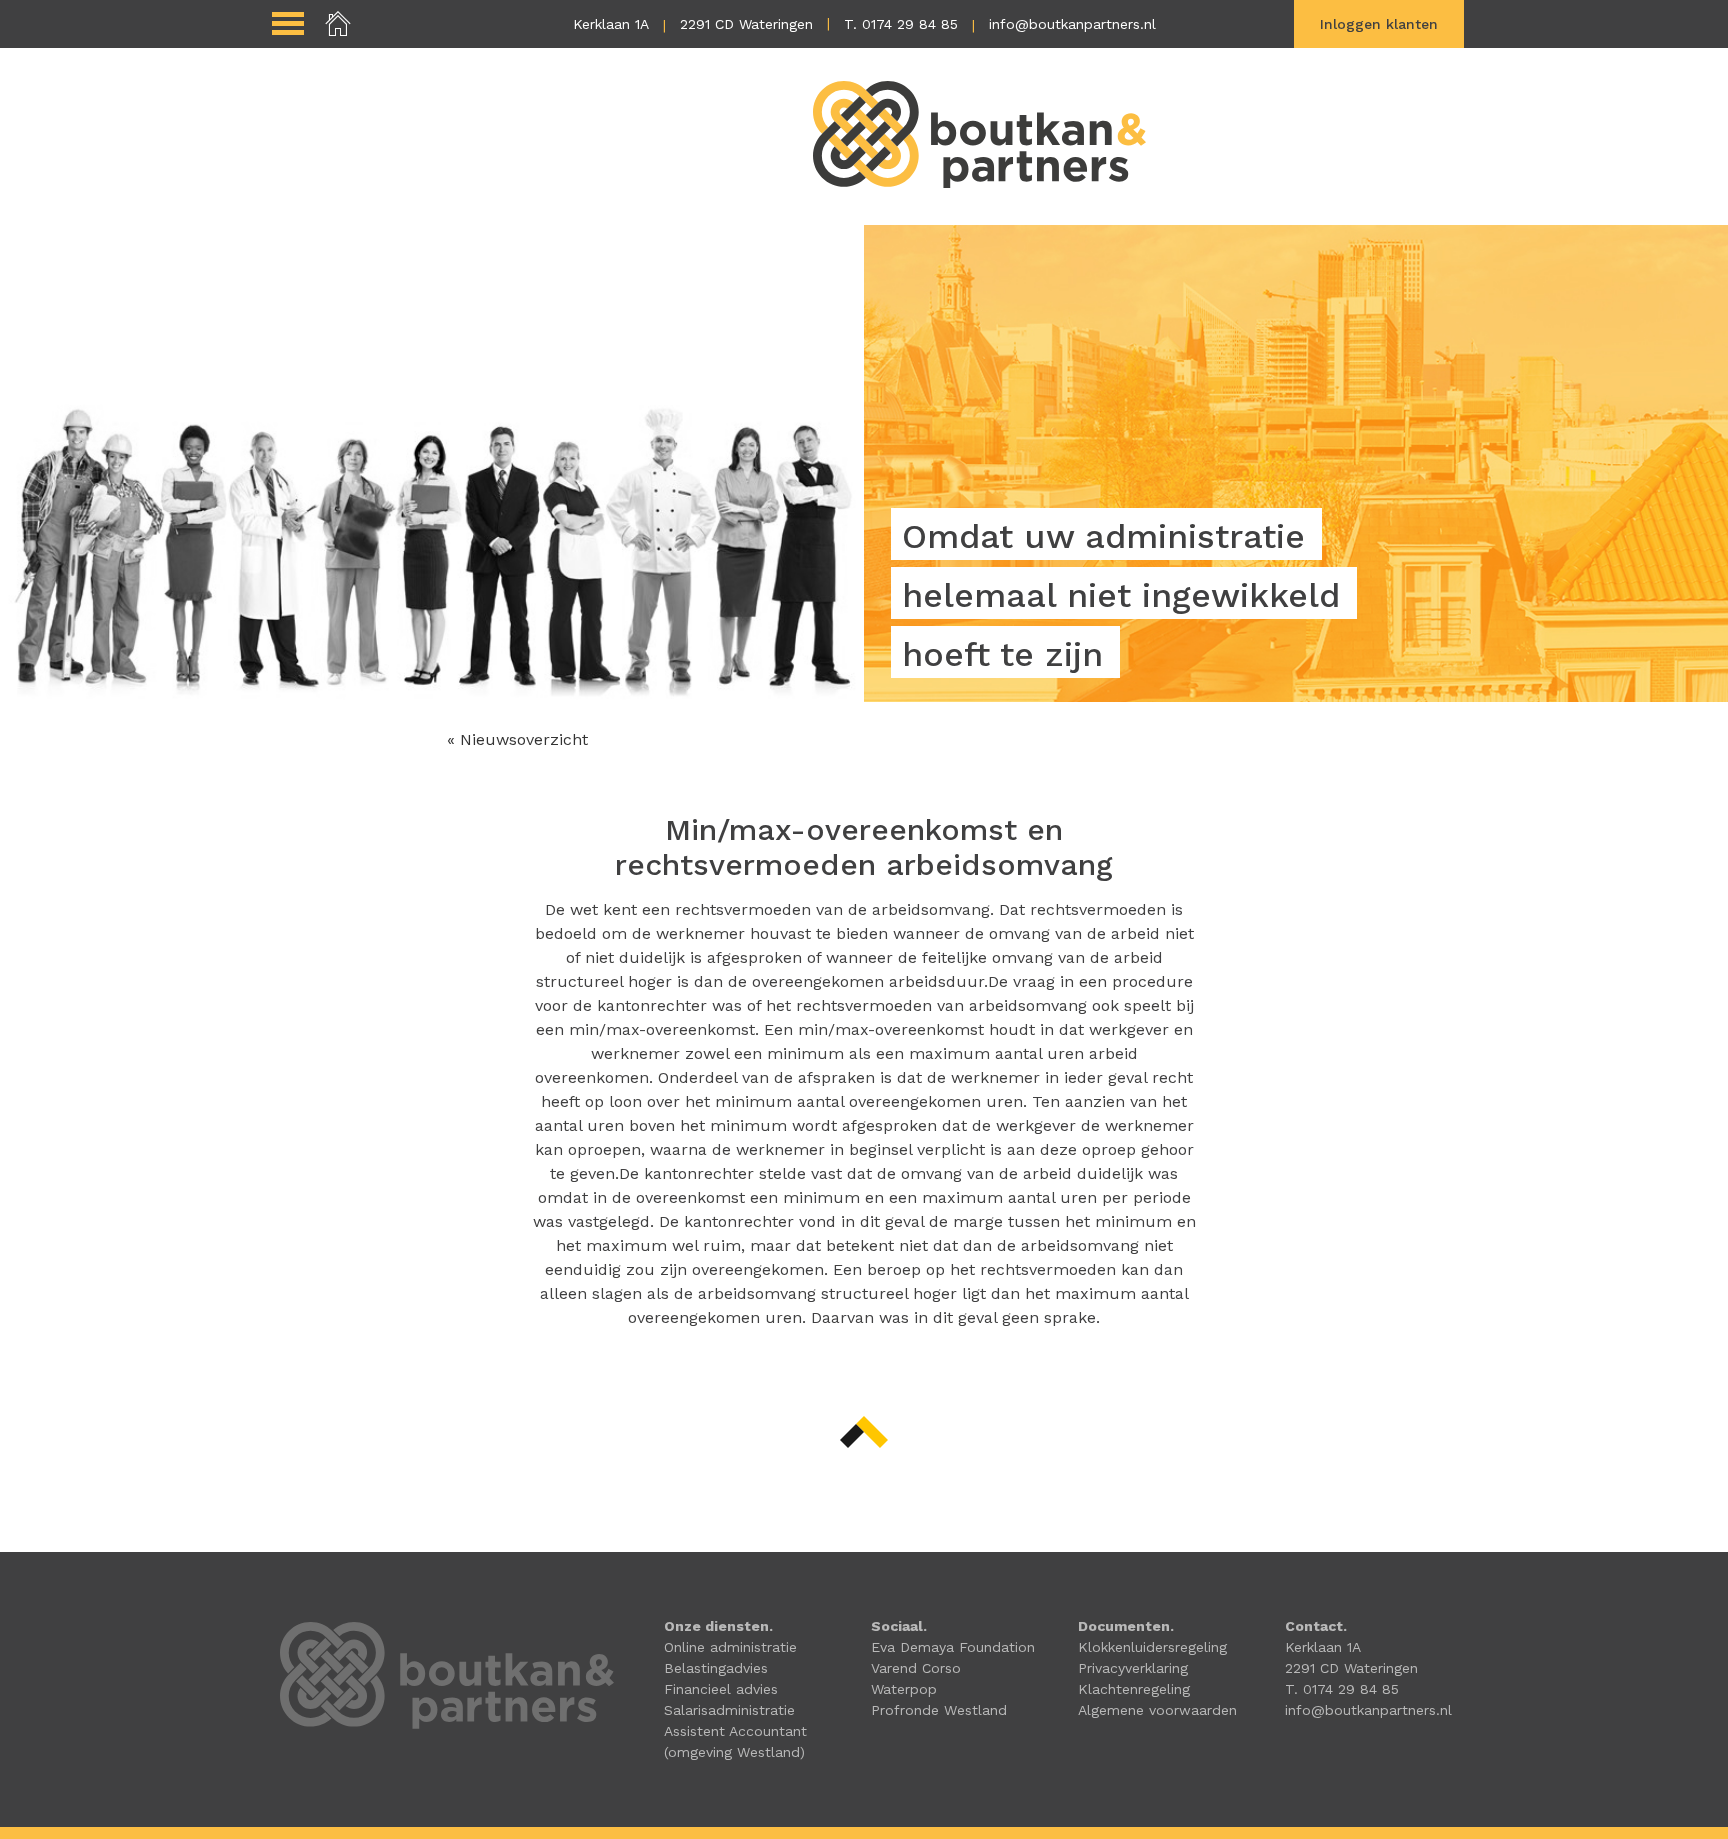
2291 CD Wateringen (746, 24)
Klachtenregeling (1134, 1689)
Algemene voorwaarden (1157, 1710)
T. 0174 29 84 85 (901, 24)
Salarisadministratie (729, 1710)
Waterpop (904, 1689)
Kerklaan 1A (611, 24)
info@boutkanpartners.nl (1072, 24)
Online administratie (730, 1647)
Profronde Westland (939, 1710)
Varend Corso (916, 1668)
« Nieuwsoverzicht (517, 739)
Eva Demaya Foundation (953, 1647)
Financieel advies (721, 1689)
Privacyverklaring (1133, 1668)
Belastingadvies (716, 1668)
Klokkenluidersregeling (1152, 1647)
